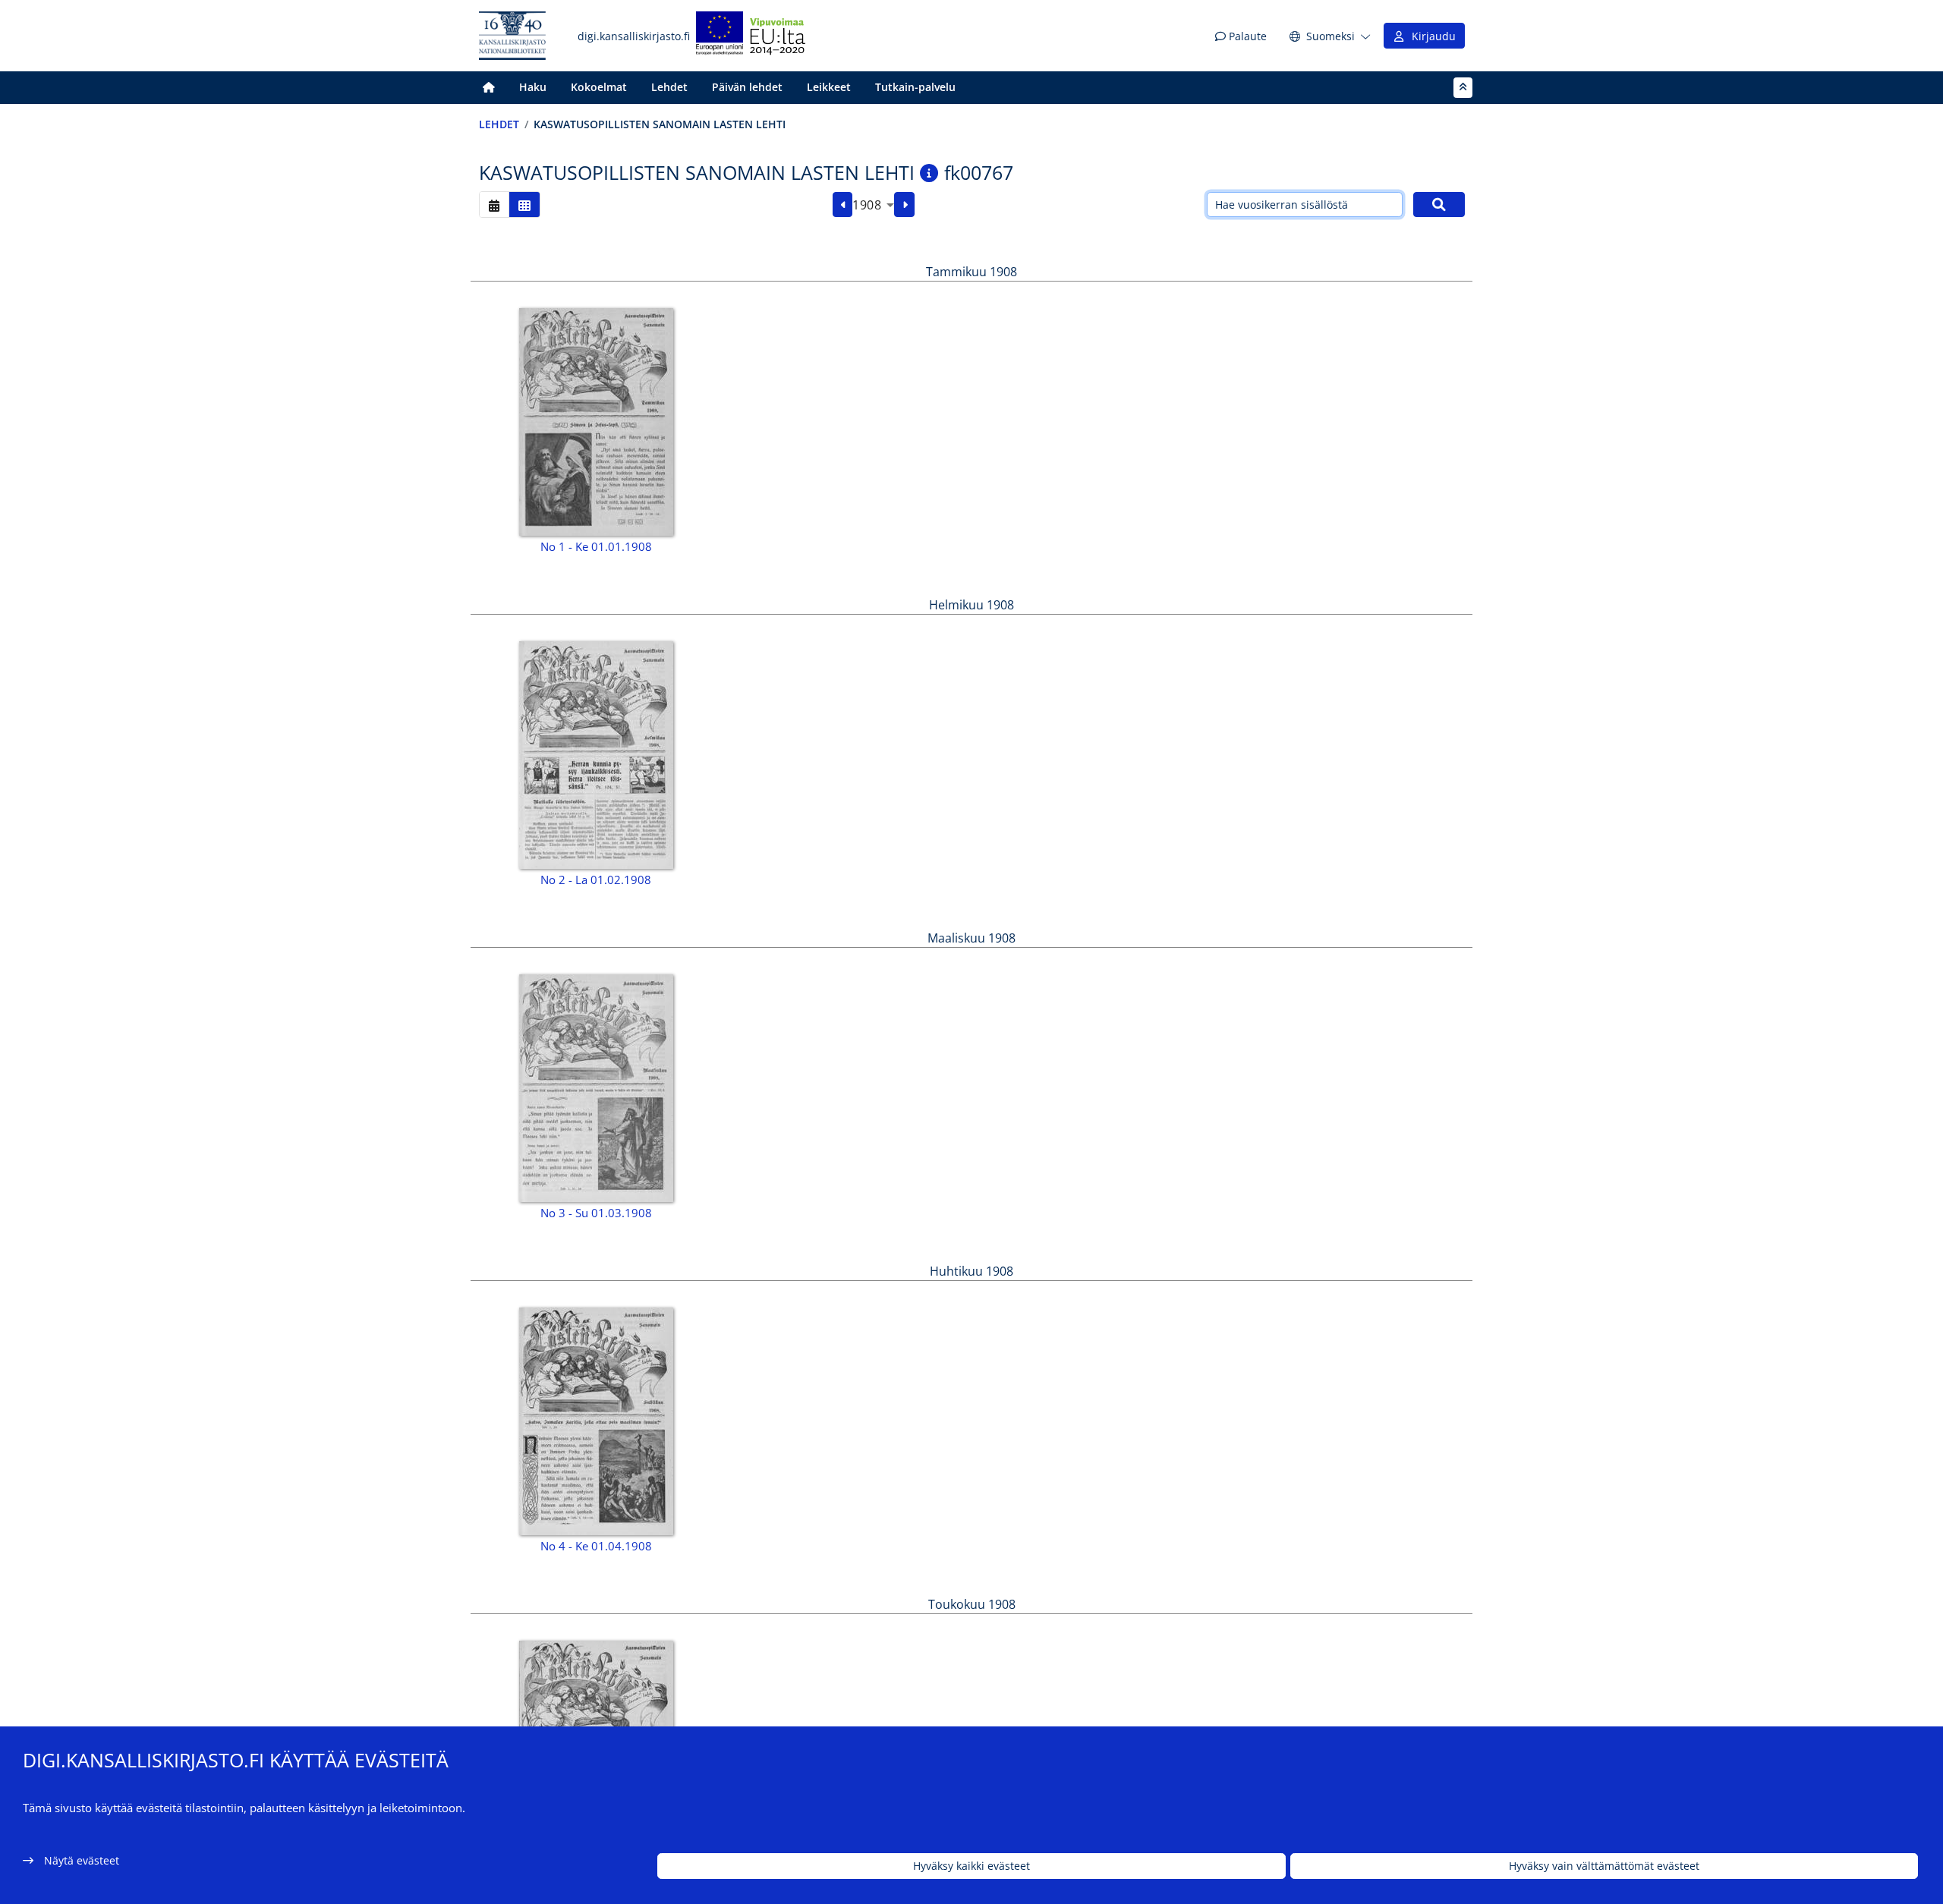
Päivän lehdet (747, 87)
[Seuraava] (904, 205)
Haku (533, 87)
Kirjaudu (1431, 36)
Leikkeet (829, 87)
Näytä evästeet (82, 1860)
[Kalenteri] (494, 205)
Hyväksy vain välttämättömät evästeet (1604, 1866)
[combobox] (873, 205)
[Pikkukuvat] (524, 205)
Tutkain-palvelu (915, 87)
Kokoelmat (599, 87)
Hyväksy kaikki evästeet (971, 1866)
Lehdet (669, 87)
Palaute (1246, 36)
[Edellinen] (843, 205)
